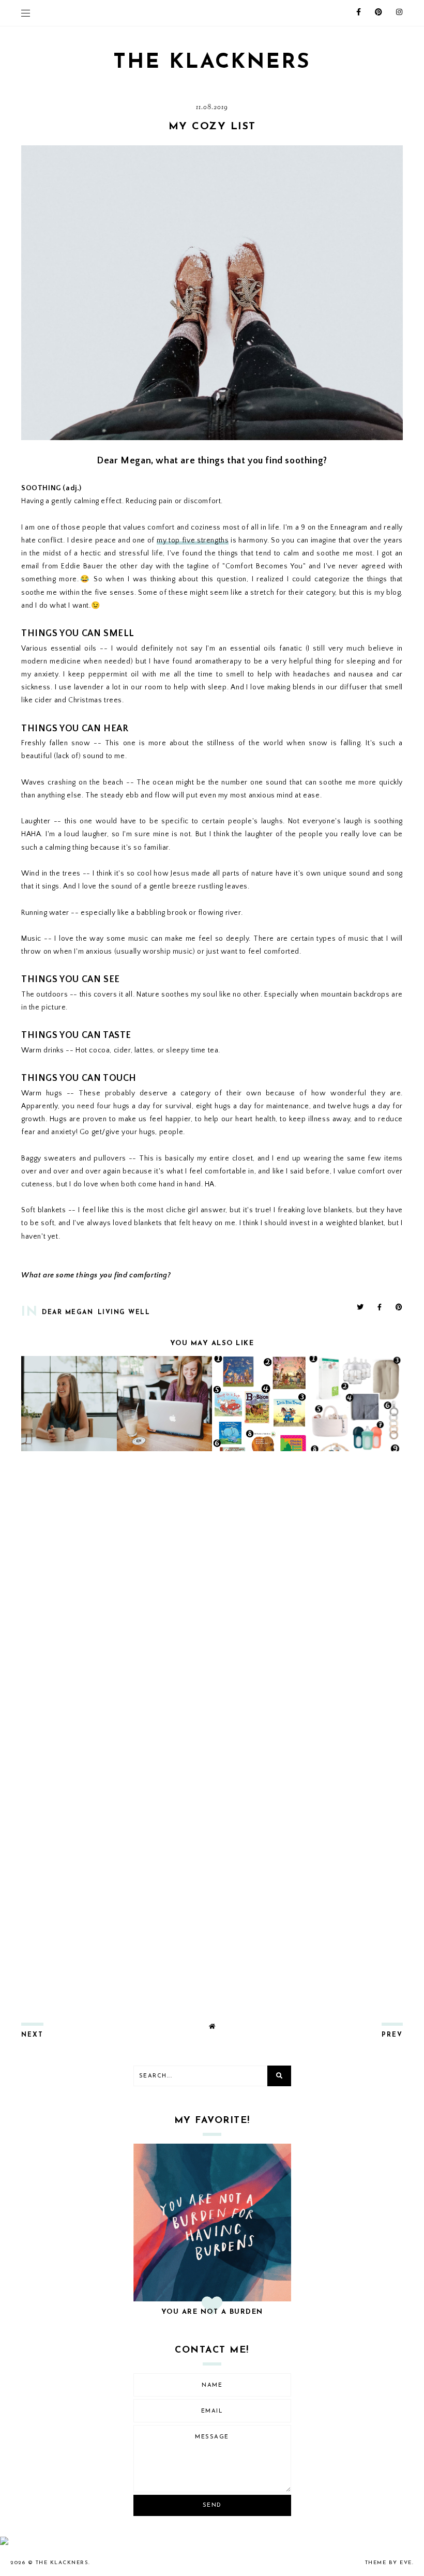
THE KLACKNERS (212, 63)
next (32, 2035)
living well (124, 1313)
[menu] (26, 13)
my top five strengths (193, 540)
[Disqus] (212, 1596)
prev (392, 2035)
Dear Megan (67, 1313)
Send (212, 2505)
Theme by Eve (389, 2563)
